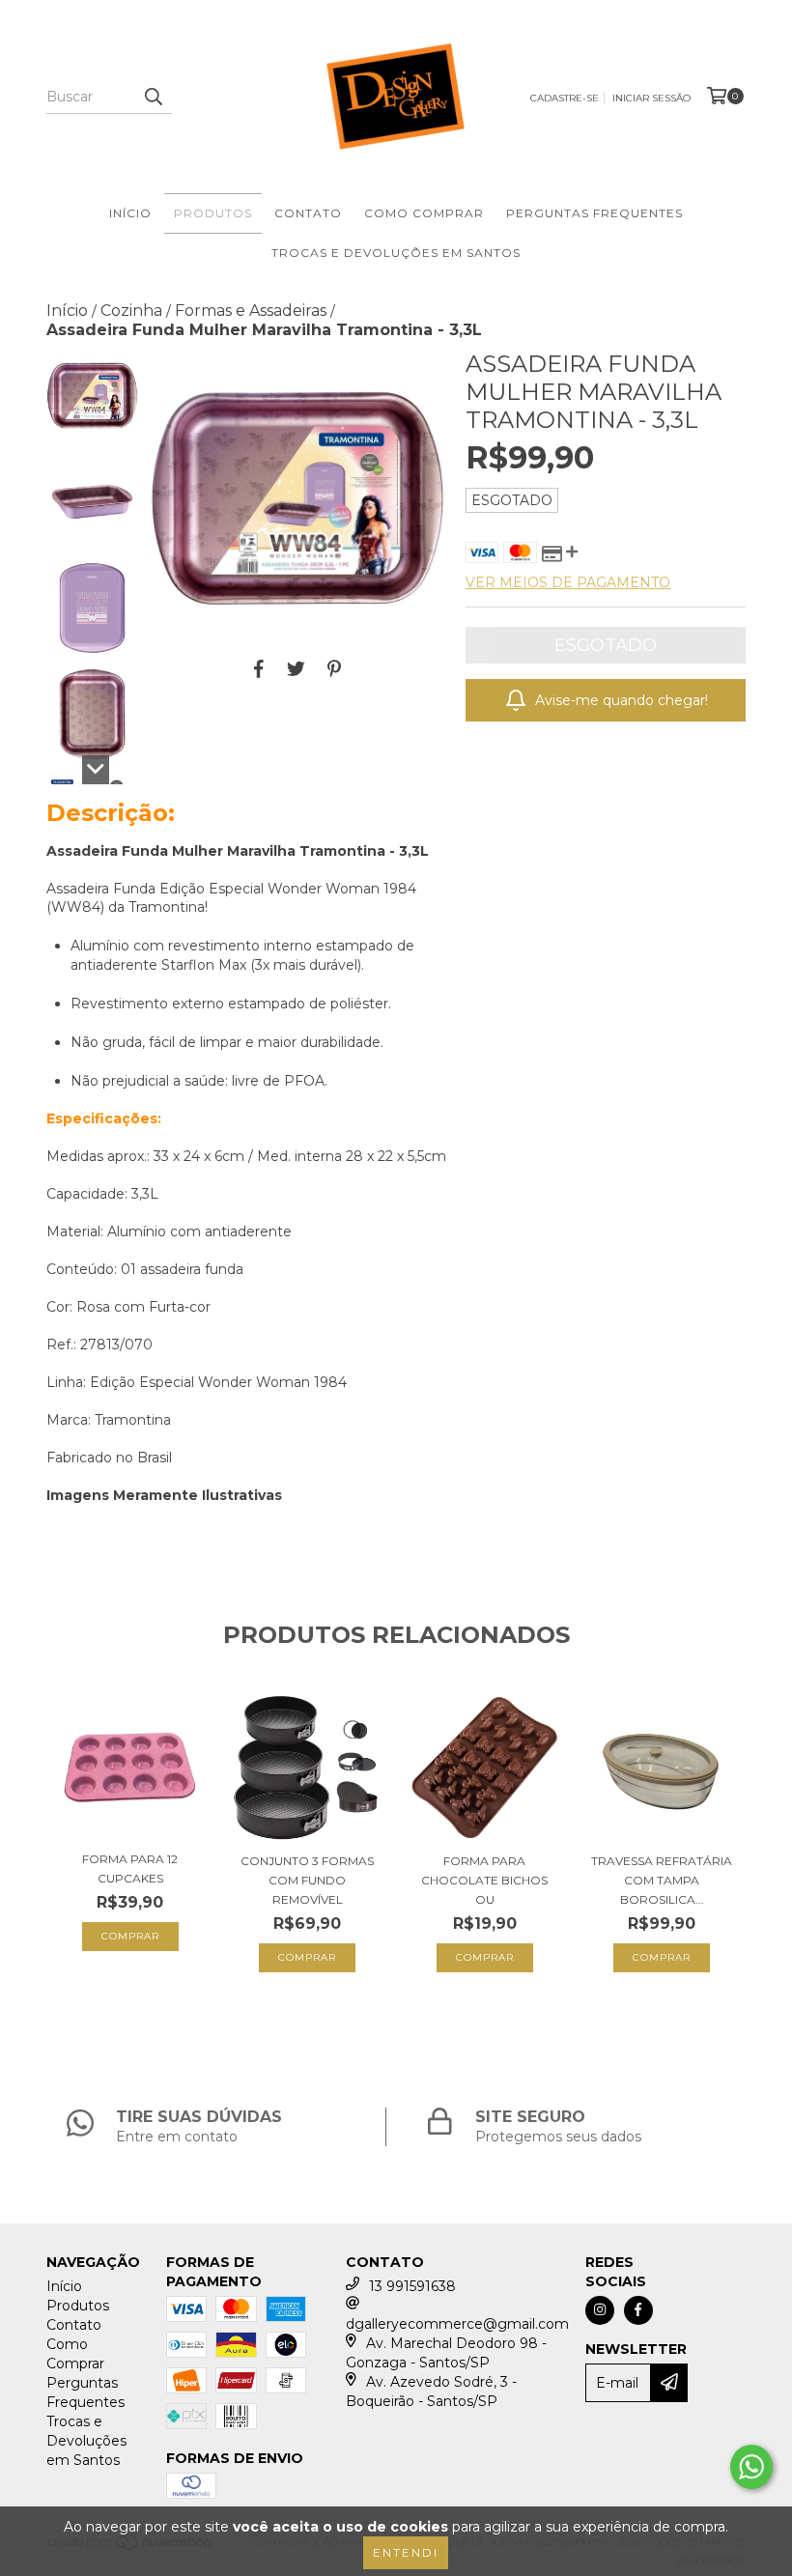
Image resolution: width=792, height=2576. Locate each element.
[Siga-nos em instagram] (600, 2310)
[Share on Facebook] (259, 668)
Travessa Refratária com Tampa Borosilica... (662, 1880)
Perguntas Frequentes (594, 213)
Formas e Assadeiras (251, 311)
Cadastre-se (565, 98)
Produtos (213, 213)
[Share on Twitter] (296, 668)
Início (130, 213)
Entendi (406, 2552)
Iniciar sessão (651, 98)
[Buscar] (153, 97)
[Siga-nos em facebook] (638, 2310)
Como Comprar (424, 213)
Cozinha (131, 311)
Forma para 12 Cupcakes (130, 1868)
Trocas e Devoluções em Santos (396, 253)
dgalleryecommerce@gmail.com (457, 2324)
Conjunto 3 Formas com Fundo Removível (307, 1880)
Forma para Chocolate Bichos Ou (484, 1880)
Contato (308, 213)
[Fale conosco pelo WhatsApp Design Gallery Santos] (751, 2467)
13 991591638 (412, 2286)
